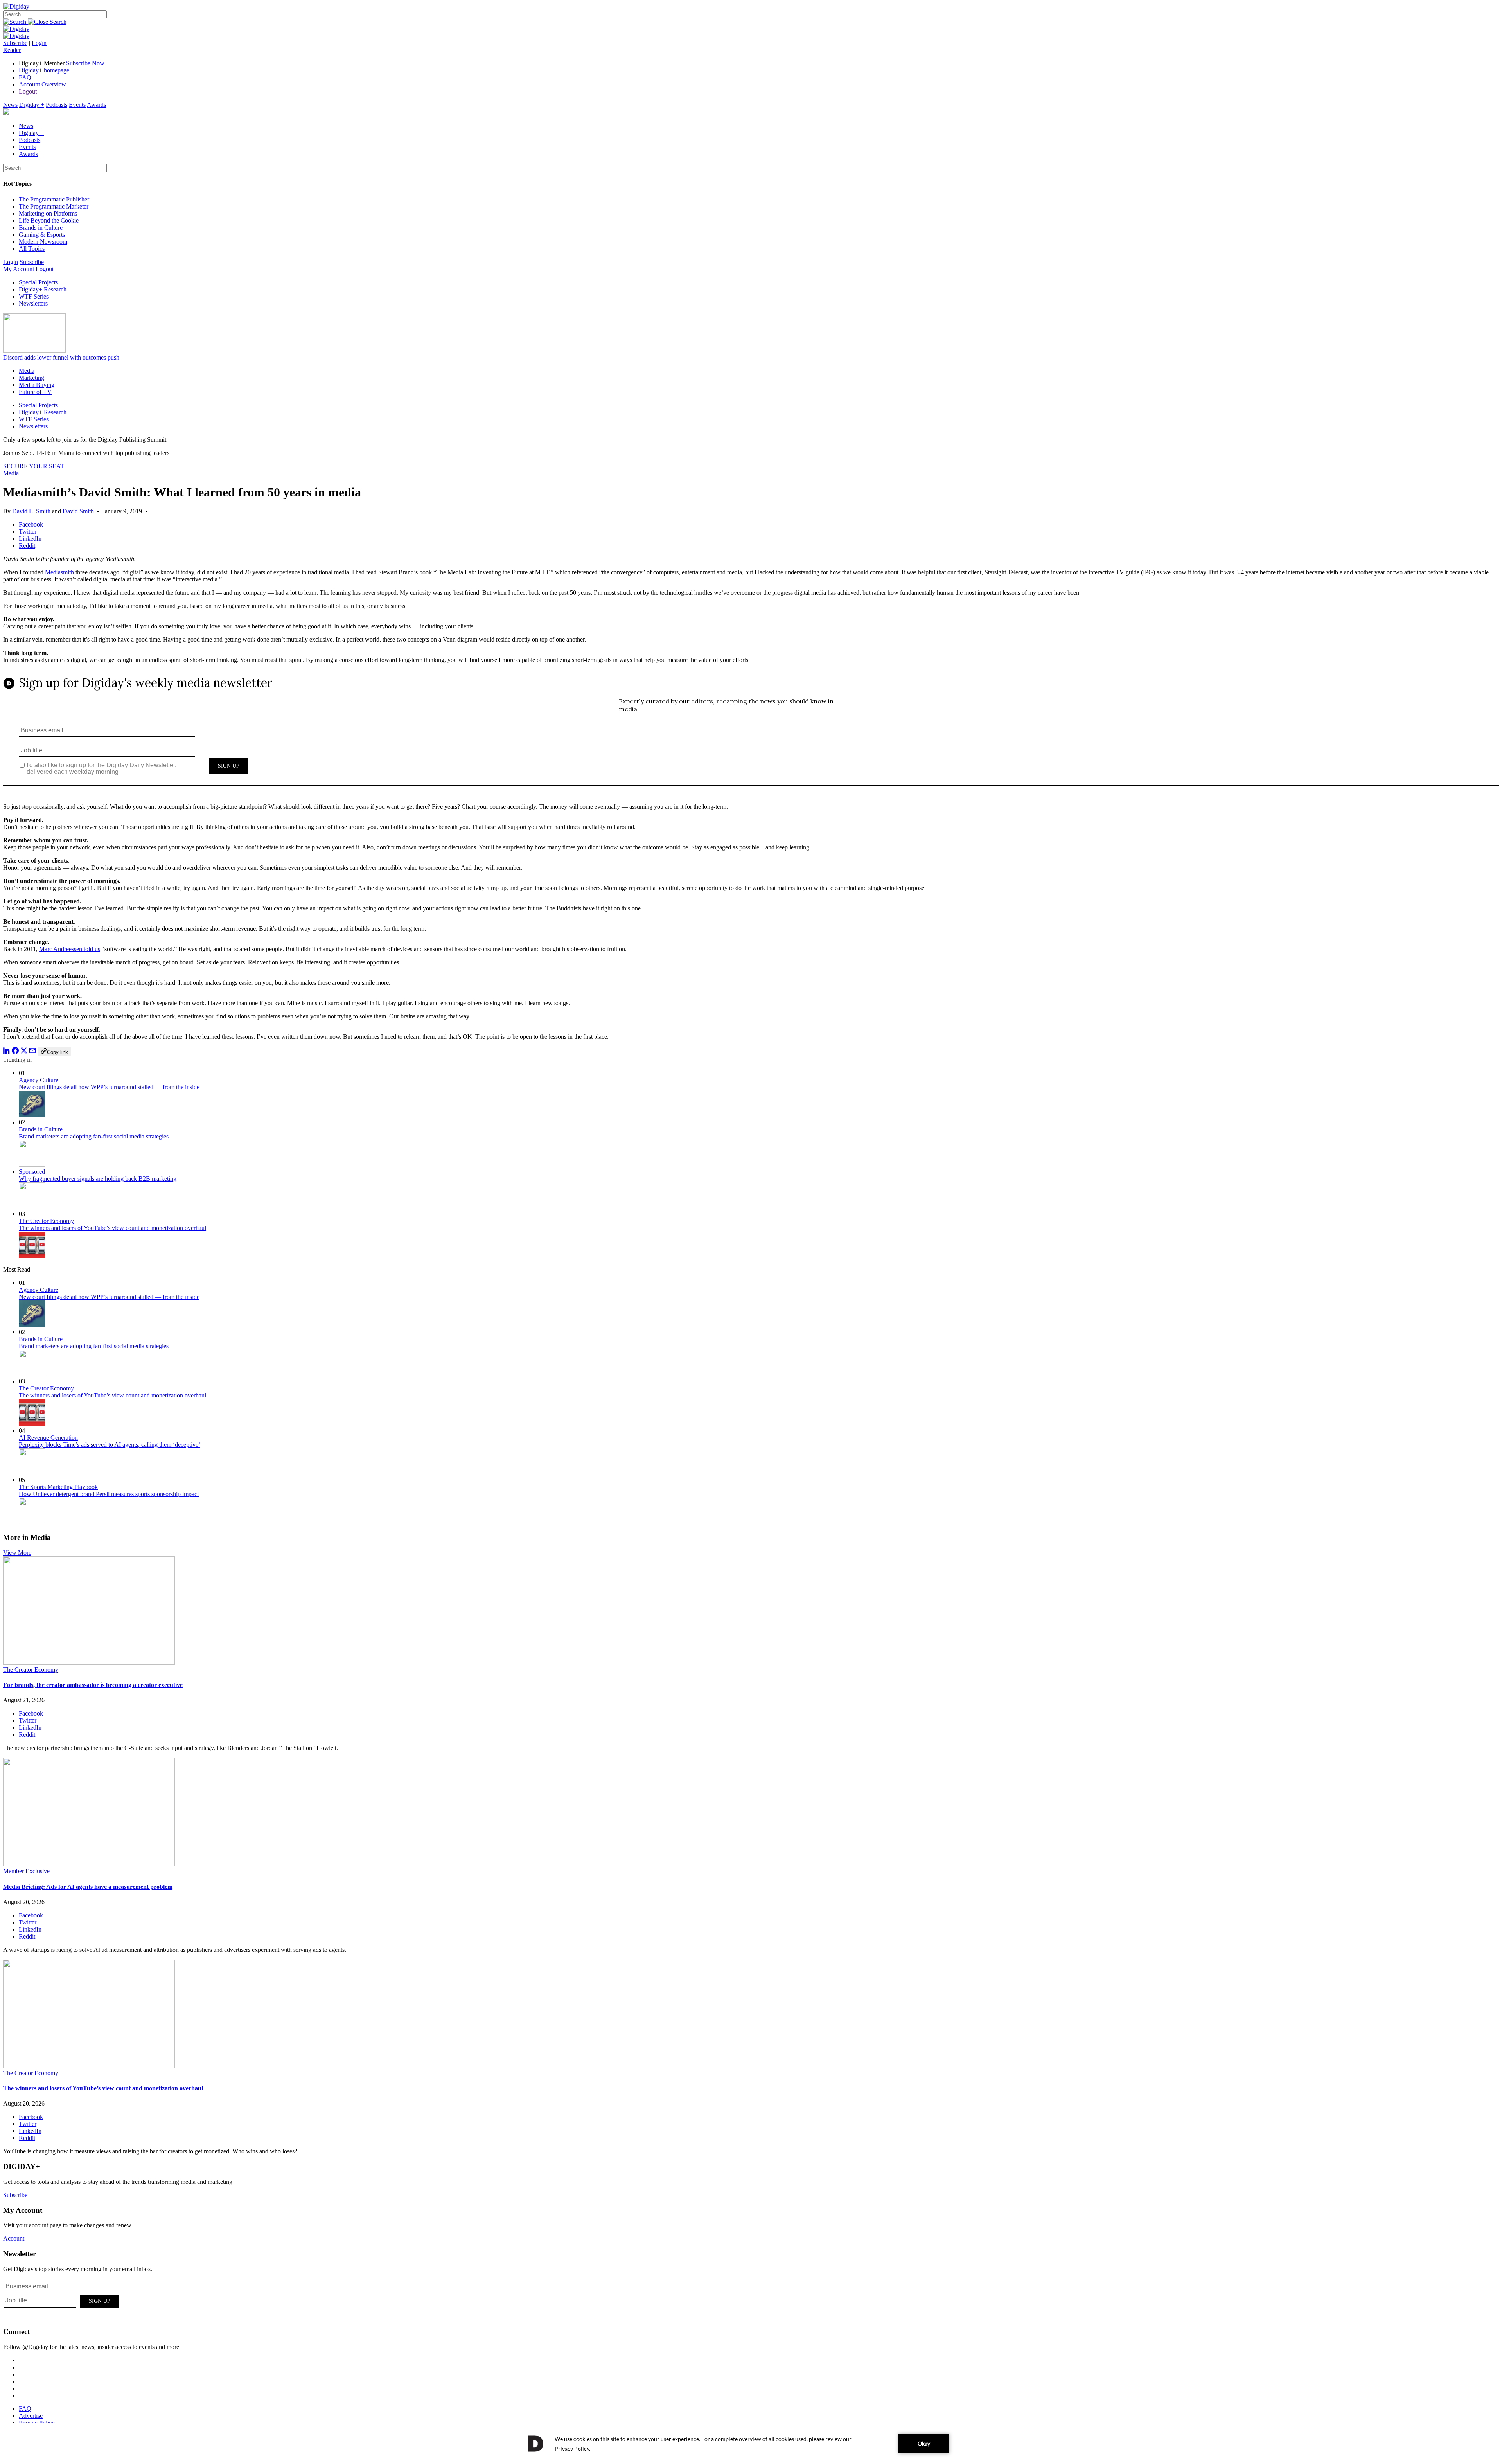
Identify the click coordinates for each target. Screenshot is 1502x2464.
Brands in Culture (41, 228)
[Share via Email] (32, 1052)
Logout (28, 91)
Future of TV (35, 392)
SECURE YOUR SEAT (34, 466)
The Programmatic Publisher (54, 199)
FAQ (25, 77)
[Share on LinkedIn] (7, 1052)
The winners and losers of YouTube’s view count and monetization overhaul (112, 1228)
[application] (751, 2444)
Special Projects (38, 282)
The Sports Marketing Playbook (58, 1487)
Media (27, 371)
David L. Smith (31, 511)
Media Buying (37, 385)
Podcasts (57, 105)
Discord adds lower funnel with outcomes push (61, 357)
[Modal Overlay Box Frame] (751, 733)
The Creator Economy (46, 1221)
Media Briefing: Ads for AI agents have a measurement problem (88, 1887)
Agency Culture (39, 1080)
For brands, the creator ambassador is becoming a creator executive (93, 1685)
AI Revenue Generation (48, 1438)
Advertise (31, 2416)
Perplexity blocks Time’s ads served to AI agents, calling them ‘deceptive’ (110, 1445)
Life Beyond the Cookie (49, 220)
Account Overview (42, 84)
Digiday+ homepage (44, 70)
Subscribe (15, 43)
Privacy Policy (37, 2423)
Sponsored (32, 1172)
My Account (19, 269)
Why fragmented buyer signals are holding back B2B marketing (98, 1179)
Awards (96, 105)
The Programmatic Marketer (54, 206)
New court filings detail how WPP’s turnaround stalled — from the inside (109, 1087)
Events (77, 105)
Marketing (31, 378)
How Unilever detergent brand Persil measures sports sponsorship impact (109, 1494)
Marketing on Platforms (48, 213)
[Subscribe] (16, 36)
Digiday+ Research (43, 289)
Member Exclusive (26, 1871)
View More (17, 1553)
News (10, 105)
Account (14, 2238)
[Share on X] (24, 1052)
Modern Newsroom (43, 242)
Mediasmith (59, 572)
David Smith (78, 511)
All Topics (32, 249)
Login (39, 43)
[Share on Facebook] (15, 1052)
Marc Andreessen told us (70, 949)
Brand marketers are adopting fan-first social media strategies (94, 1136)
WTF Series (34, 296)
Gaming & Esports (42, 235)
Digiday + (32, 105)
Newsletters (33, 303)
